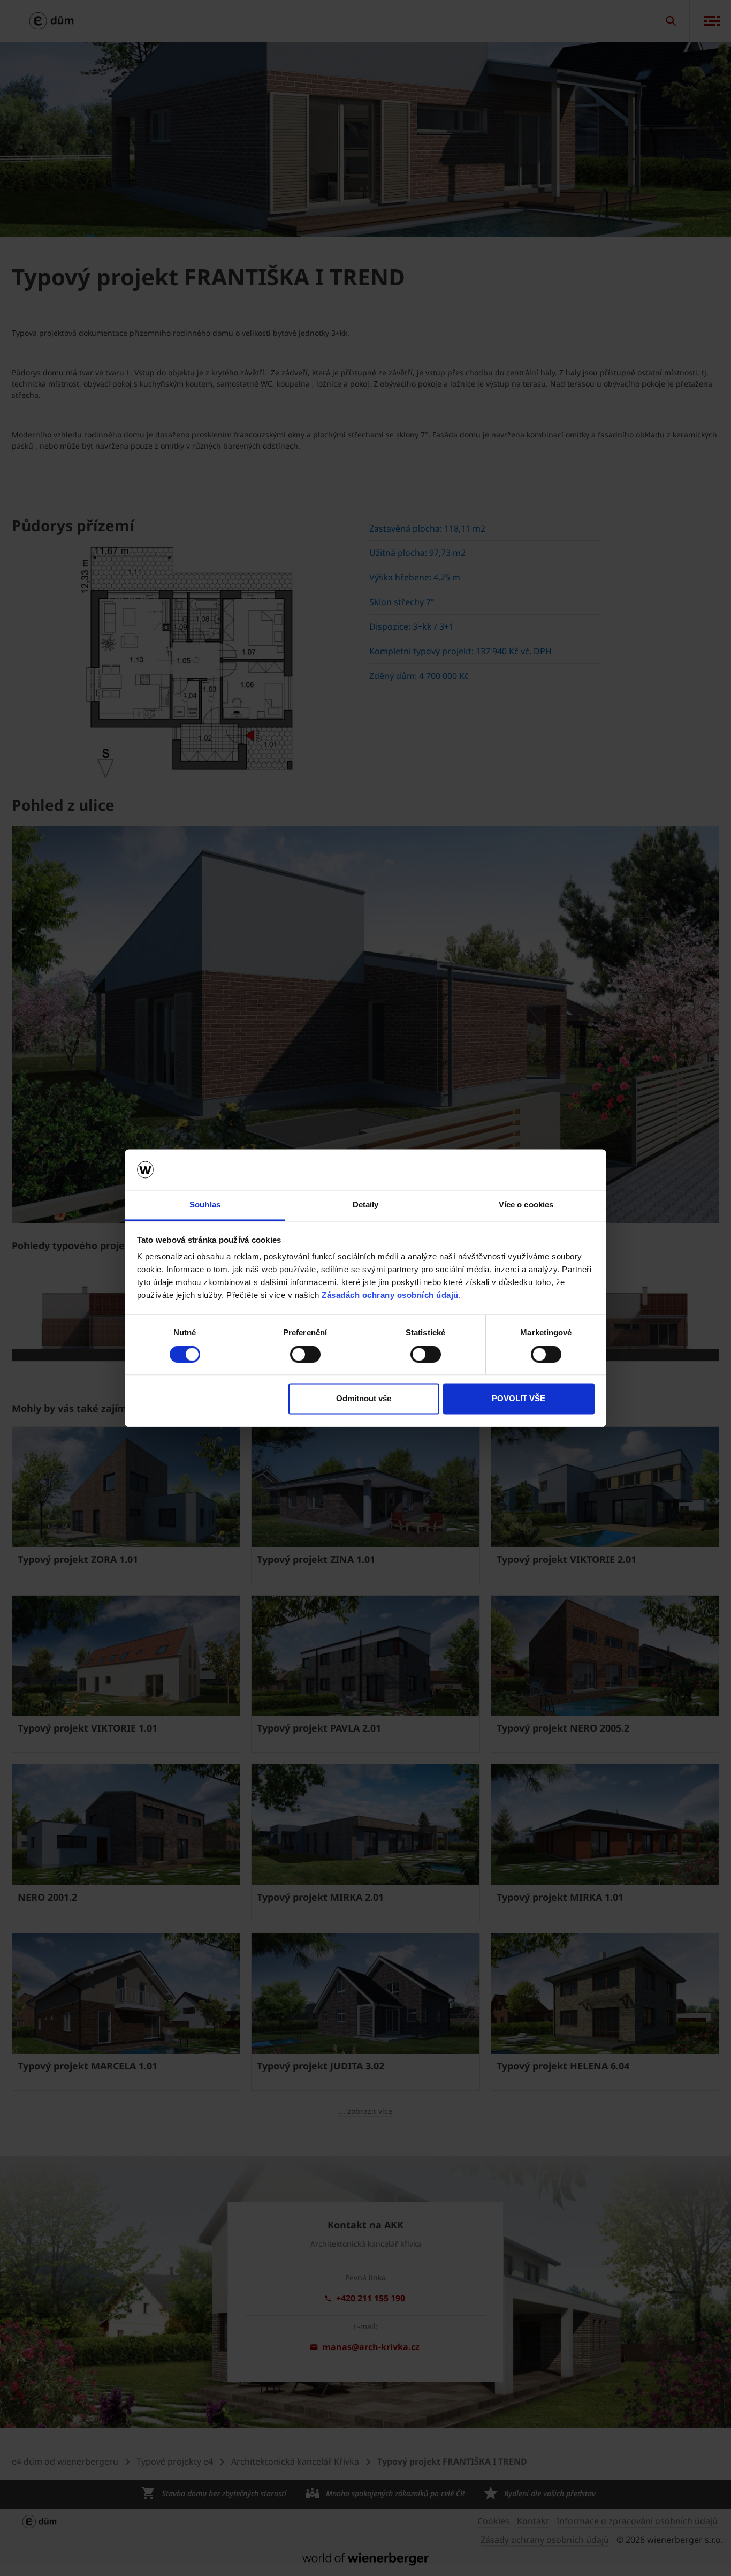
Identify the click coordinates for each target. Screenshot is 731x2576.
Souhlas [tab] (205, 1205)
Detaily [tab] (366, 1205)
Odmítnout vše (364, 1399)
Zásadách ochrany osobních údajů (390, 1295)
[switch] (305, 1354)
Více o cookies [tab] (526, 1205)
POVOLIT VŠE (519, 1399)
